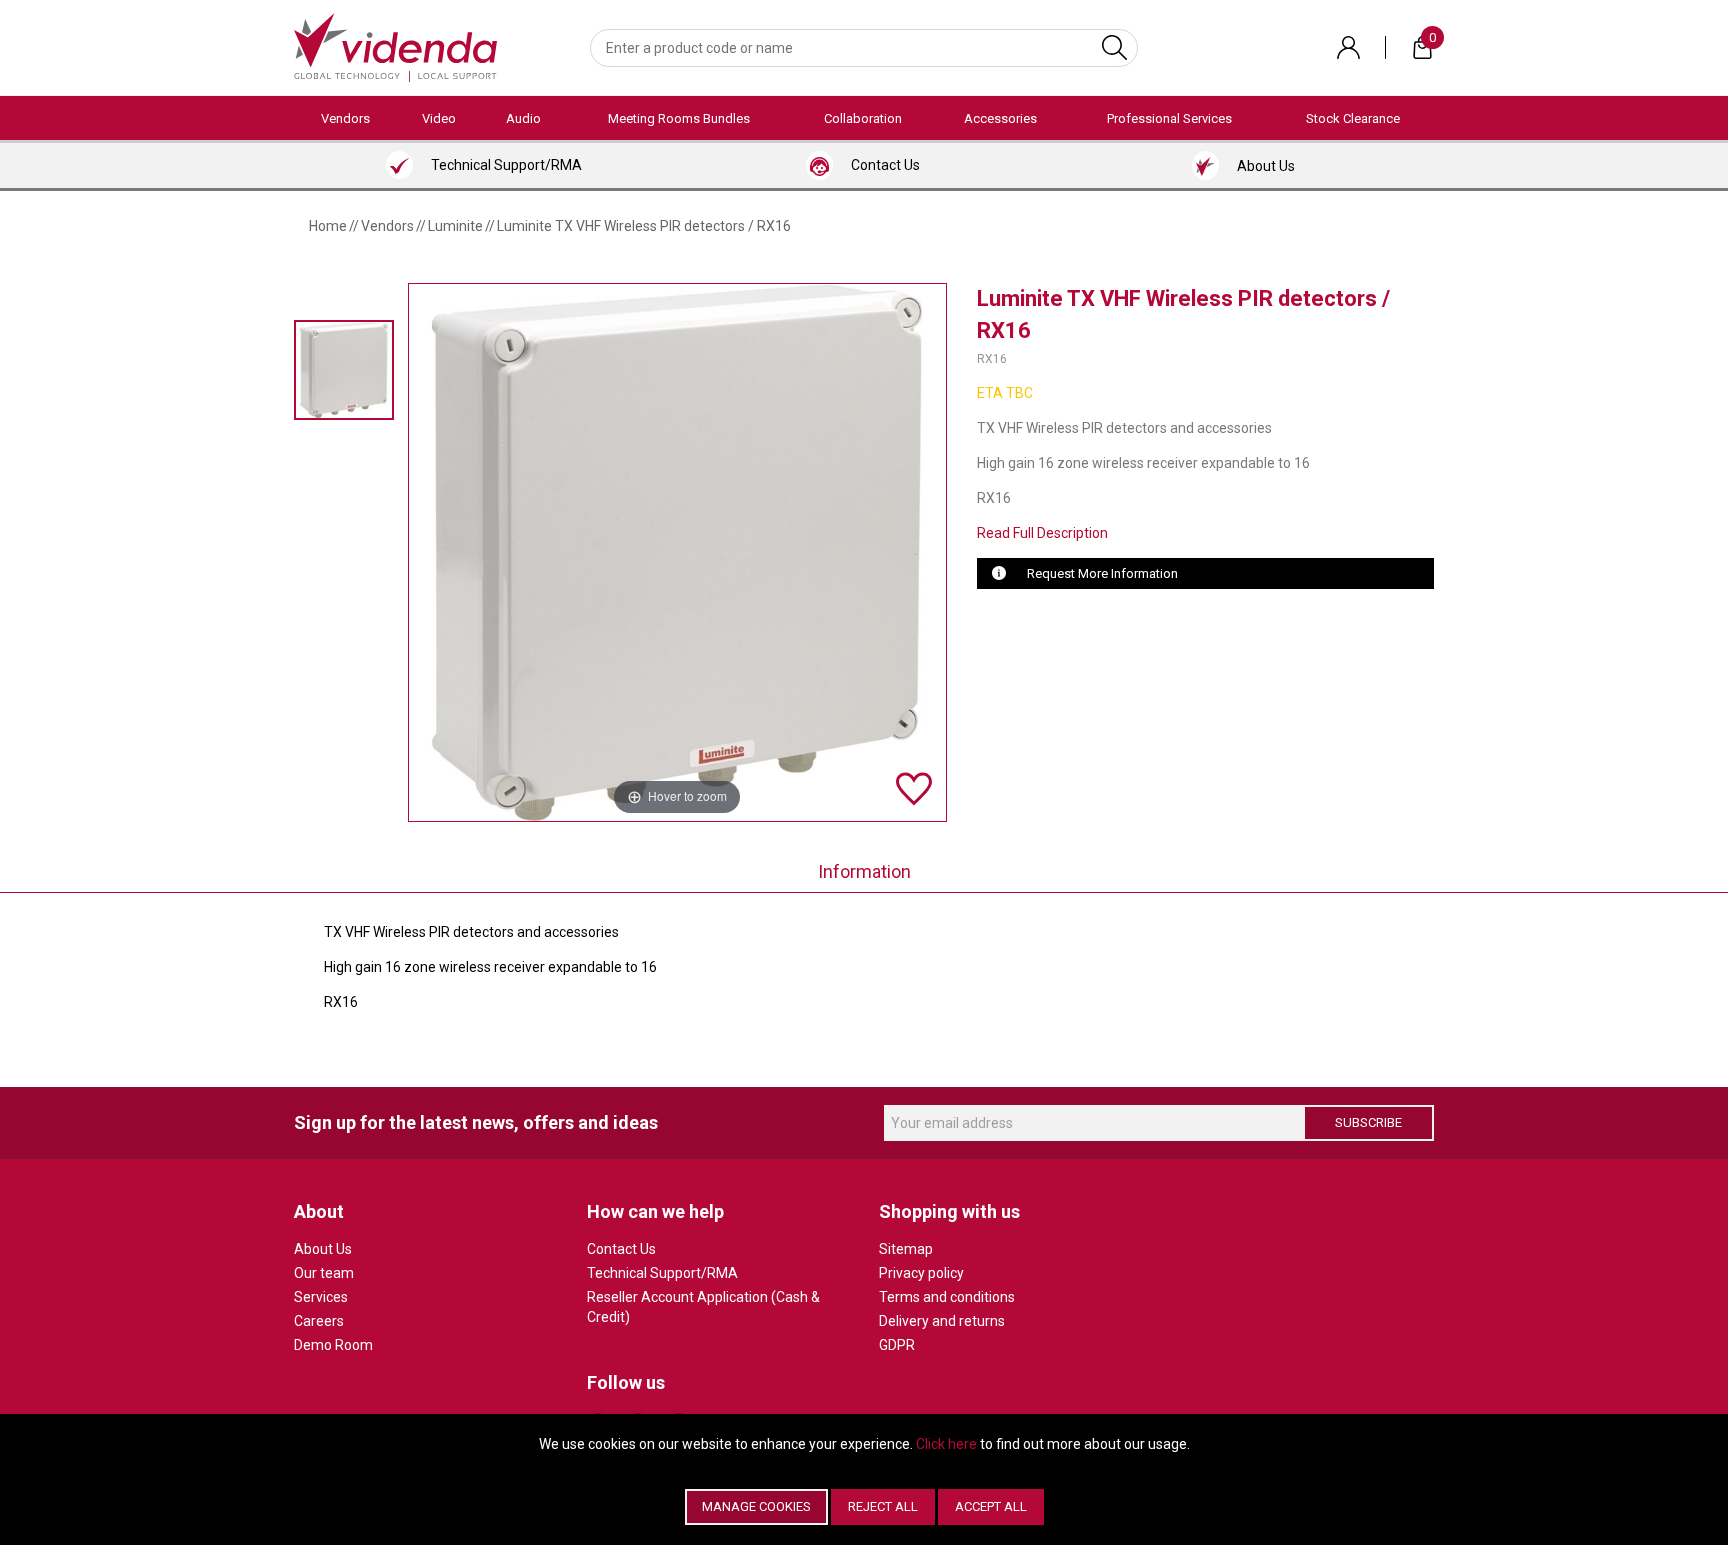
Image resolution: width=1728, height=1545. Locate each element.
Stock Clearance (1353, 118)
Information (864, 871)
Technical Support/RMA (662, 1273)
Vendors (345, 118)
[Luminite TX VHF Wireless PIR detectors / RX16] (344, 369)
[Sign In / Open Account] (1348, 47)
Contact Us (621, 1249)
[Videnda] (395, 46)
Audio (523, 118)
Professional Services (1169, 118)
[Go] (1114, 48)
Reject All (883, 1506)
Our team (324, 1273)
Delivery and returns (942, 1321)
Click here (946, 1444)
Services (321, 1297)
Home (328, 226)
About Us (323, 1249)
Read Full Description (1042, 533)
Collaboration (863, 118)
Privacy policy (921, 1273)
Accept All (991, 1506)
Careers (319, 1321)
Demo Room (333, 1345)
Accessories (1000, 118)
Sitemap (906, 1249)
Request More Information (1102, 573)
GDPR (897, 1345)
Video (439, 118)
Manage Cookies (756, 1506)
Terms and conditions (947, 1297)
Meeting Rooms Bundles (679, 118)
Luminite (455, 226)
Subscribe (1368, 1122)
